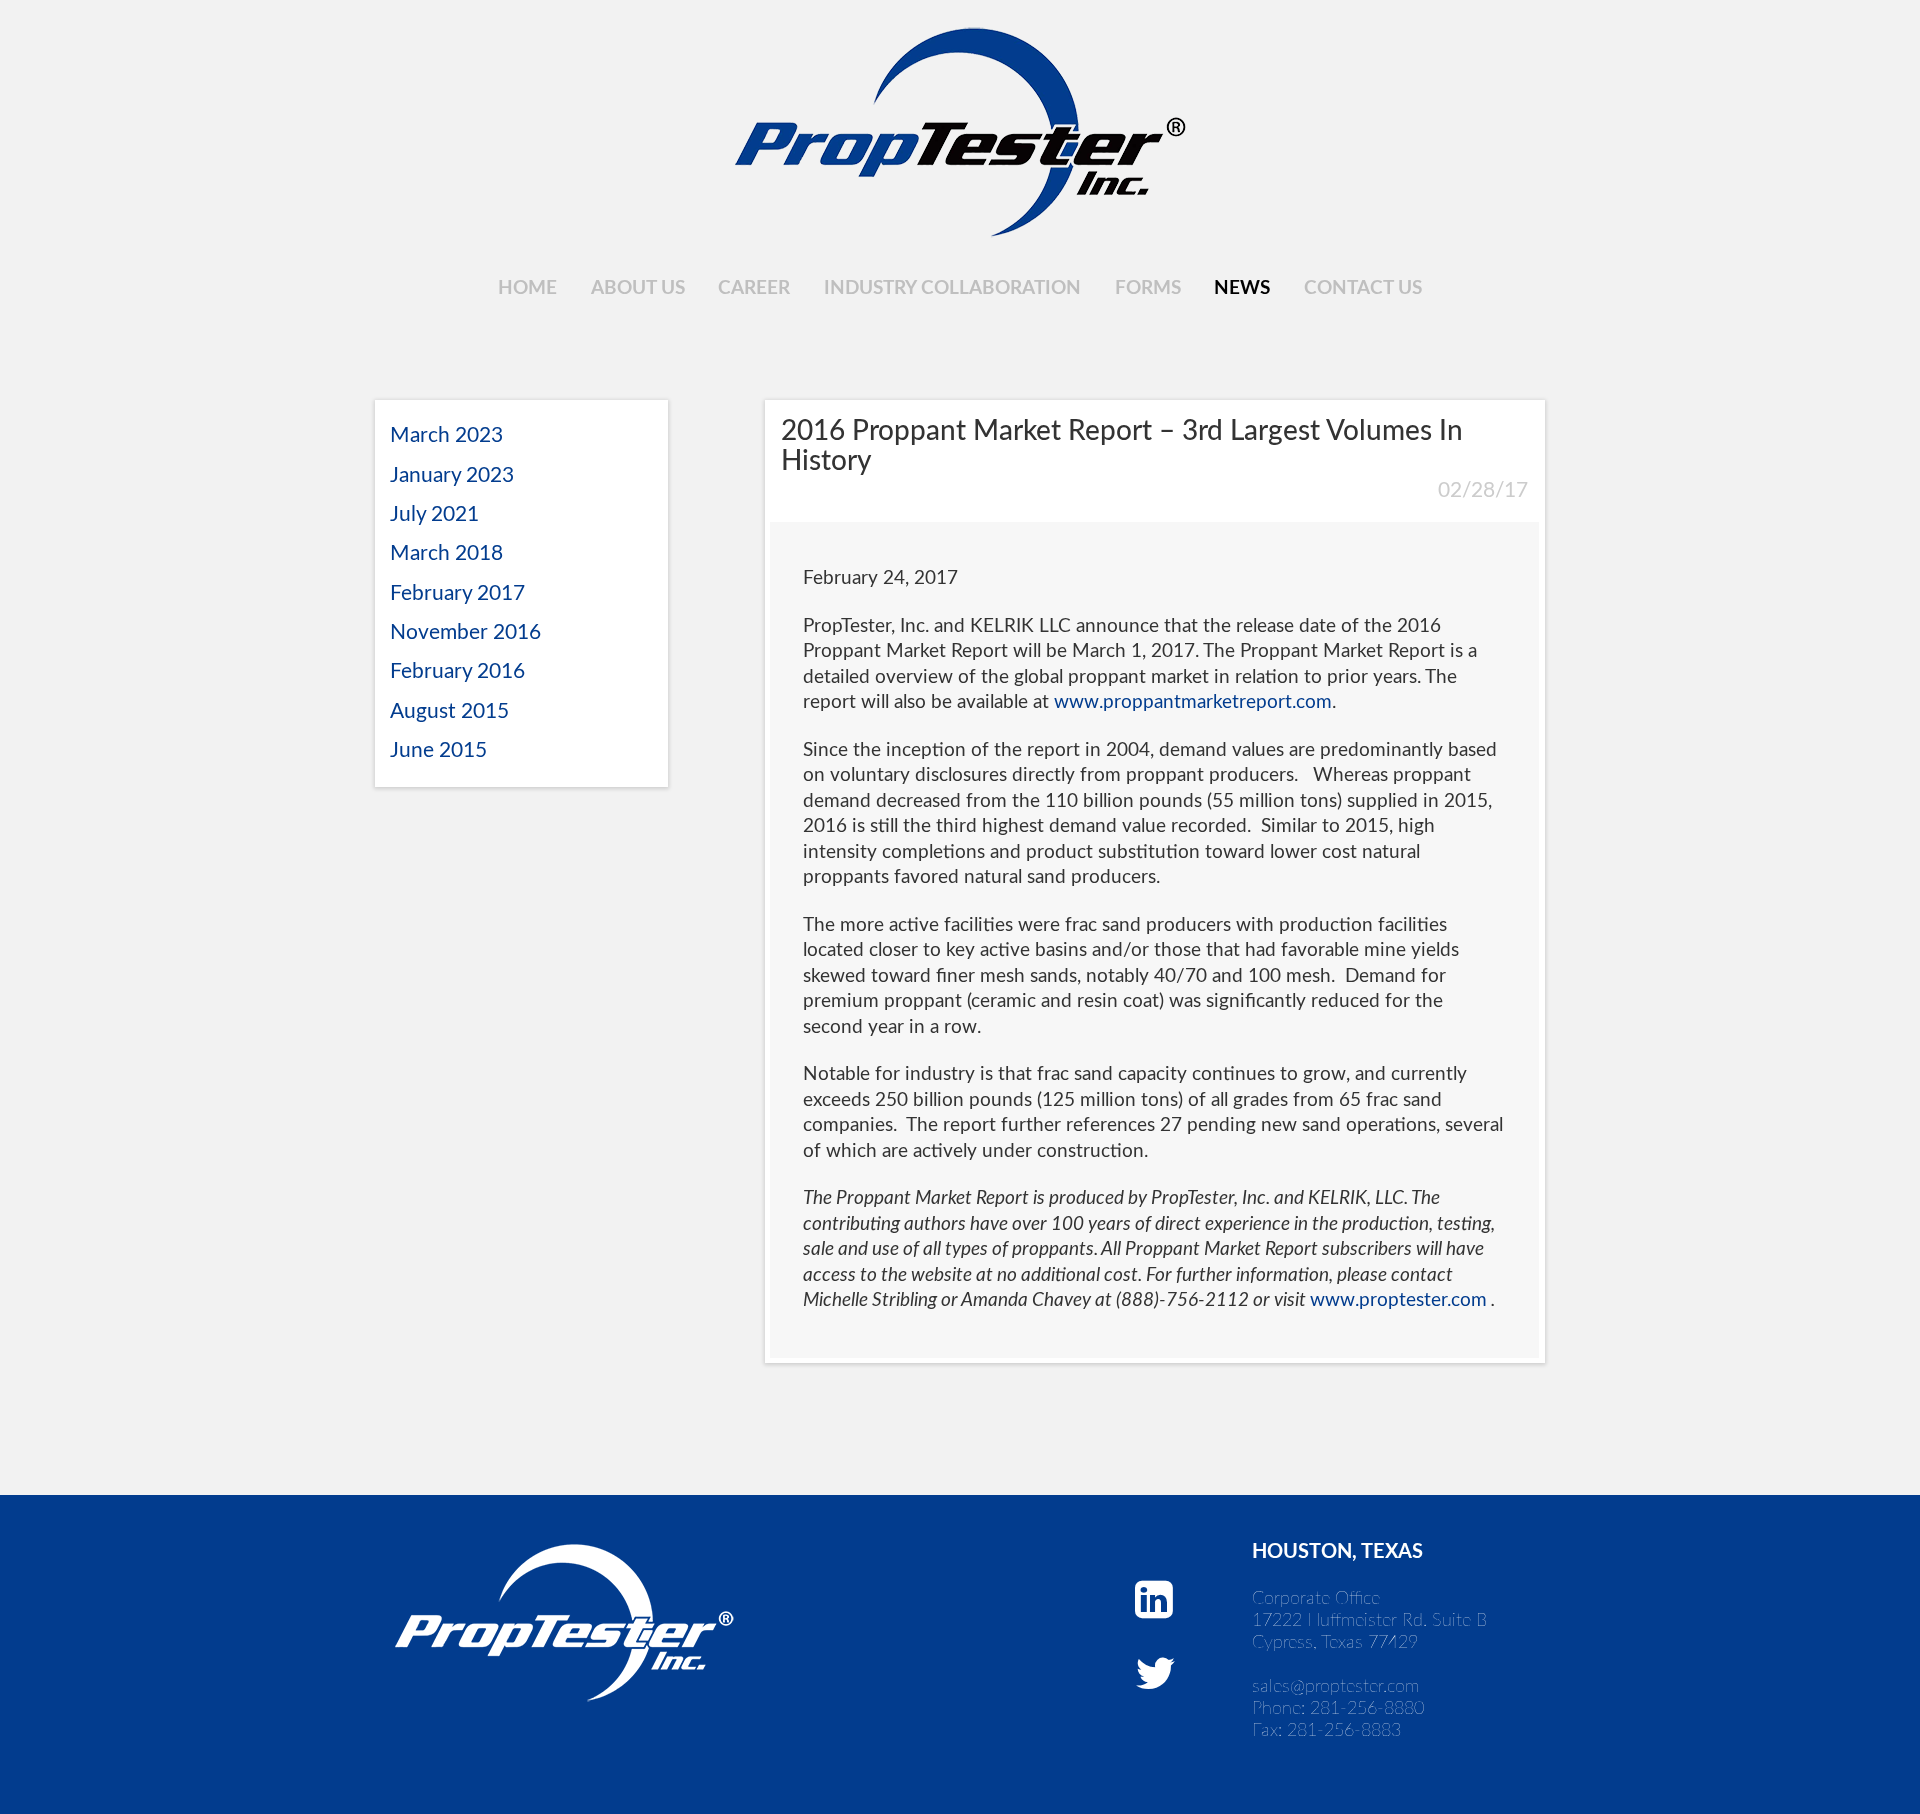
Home (527, 288)
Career (754, 288)
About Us (638, 288)
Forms (1148, 288)
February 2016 (457, 671)
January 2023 (452, 475)
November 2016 (465, 632)
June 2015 (438, 750)
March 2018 (446, 553)
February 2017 (457, 593)
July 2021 (434, 514)
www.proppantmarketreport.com (1193, 702)
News (1242, 288)
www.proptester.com (1398, 1300)
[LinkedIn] (1154, 1601)
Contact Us (1363, 288)
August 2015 (449, 711)
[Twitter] (1155, 1675)
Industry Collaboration (952, 288)
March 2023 (446, 435)
